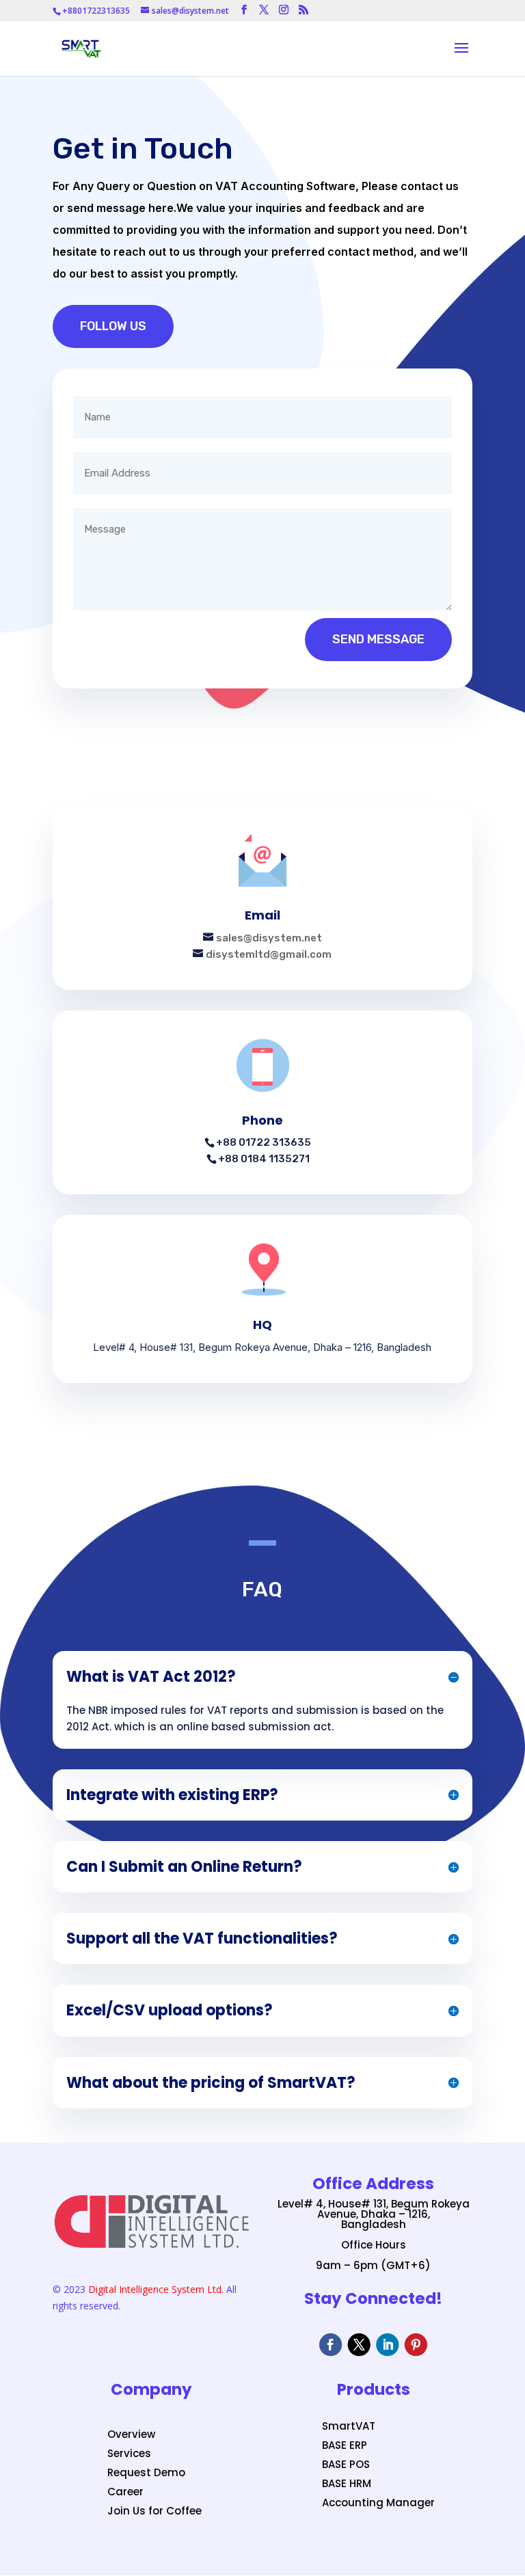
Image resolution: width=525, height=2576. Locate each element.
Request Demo (146, 2472)
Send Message (378, 639)
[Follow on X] (359, 2345)
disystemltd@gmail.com (269, 954)
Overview (131, 2434)
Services (129, 2453)
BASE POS (346, 2464)
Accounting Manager (378, 2503)
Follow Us (113, 326)
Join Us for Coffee (154, 2511)
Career (125, 2492)
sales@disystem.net (269, 938)
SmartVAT (349, 2426)
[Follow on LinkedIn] (387, 2345)
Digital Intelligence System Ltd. (156, 2289)
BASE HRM (347, 2483)
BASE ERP (345, 2445)
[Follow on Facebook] (331, 2345)
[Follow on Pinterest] (416, 2345)
